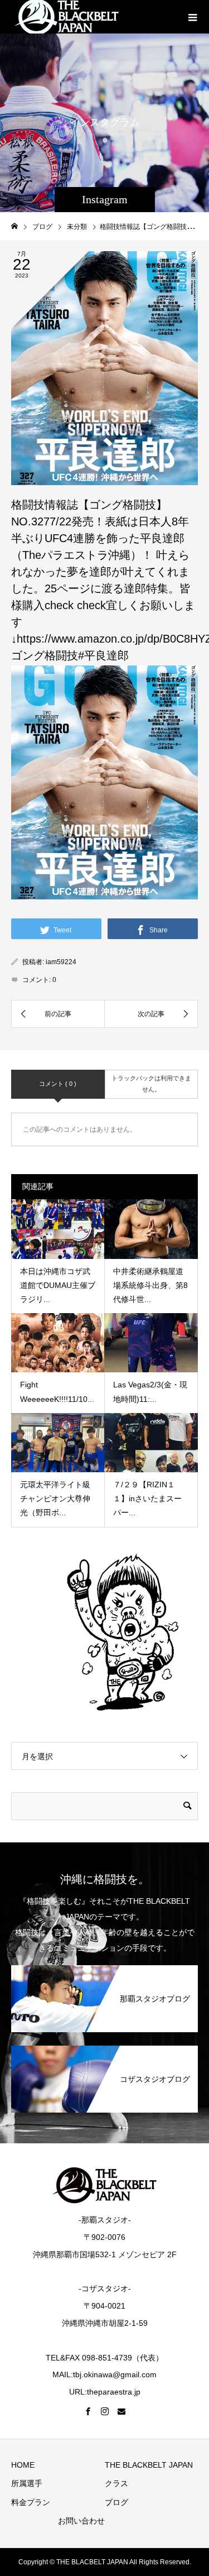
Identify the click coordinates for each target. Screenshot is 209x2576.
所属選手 (27, 2483)
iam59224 (61, 962)
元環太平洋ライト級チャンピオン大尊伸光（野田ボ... (55, 1498)
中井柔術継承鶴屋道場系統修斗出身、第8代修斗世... (150, 1285)
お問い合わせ (81, 2521)
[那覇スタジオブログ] (104, 1971)
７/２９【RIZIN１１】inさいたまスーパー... (147, 1498)
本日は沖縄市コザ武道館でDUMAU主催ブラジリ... (58, 1285)
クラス (116, 2483)
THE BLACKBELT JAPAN (149, 2465)
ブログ (116, 2502)
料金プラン (31, 2502)
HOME (23, 2465)
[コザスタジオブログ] (104, 2051)
